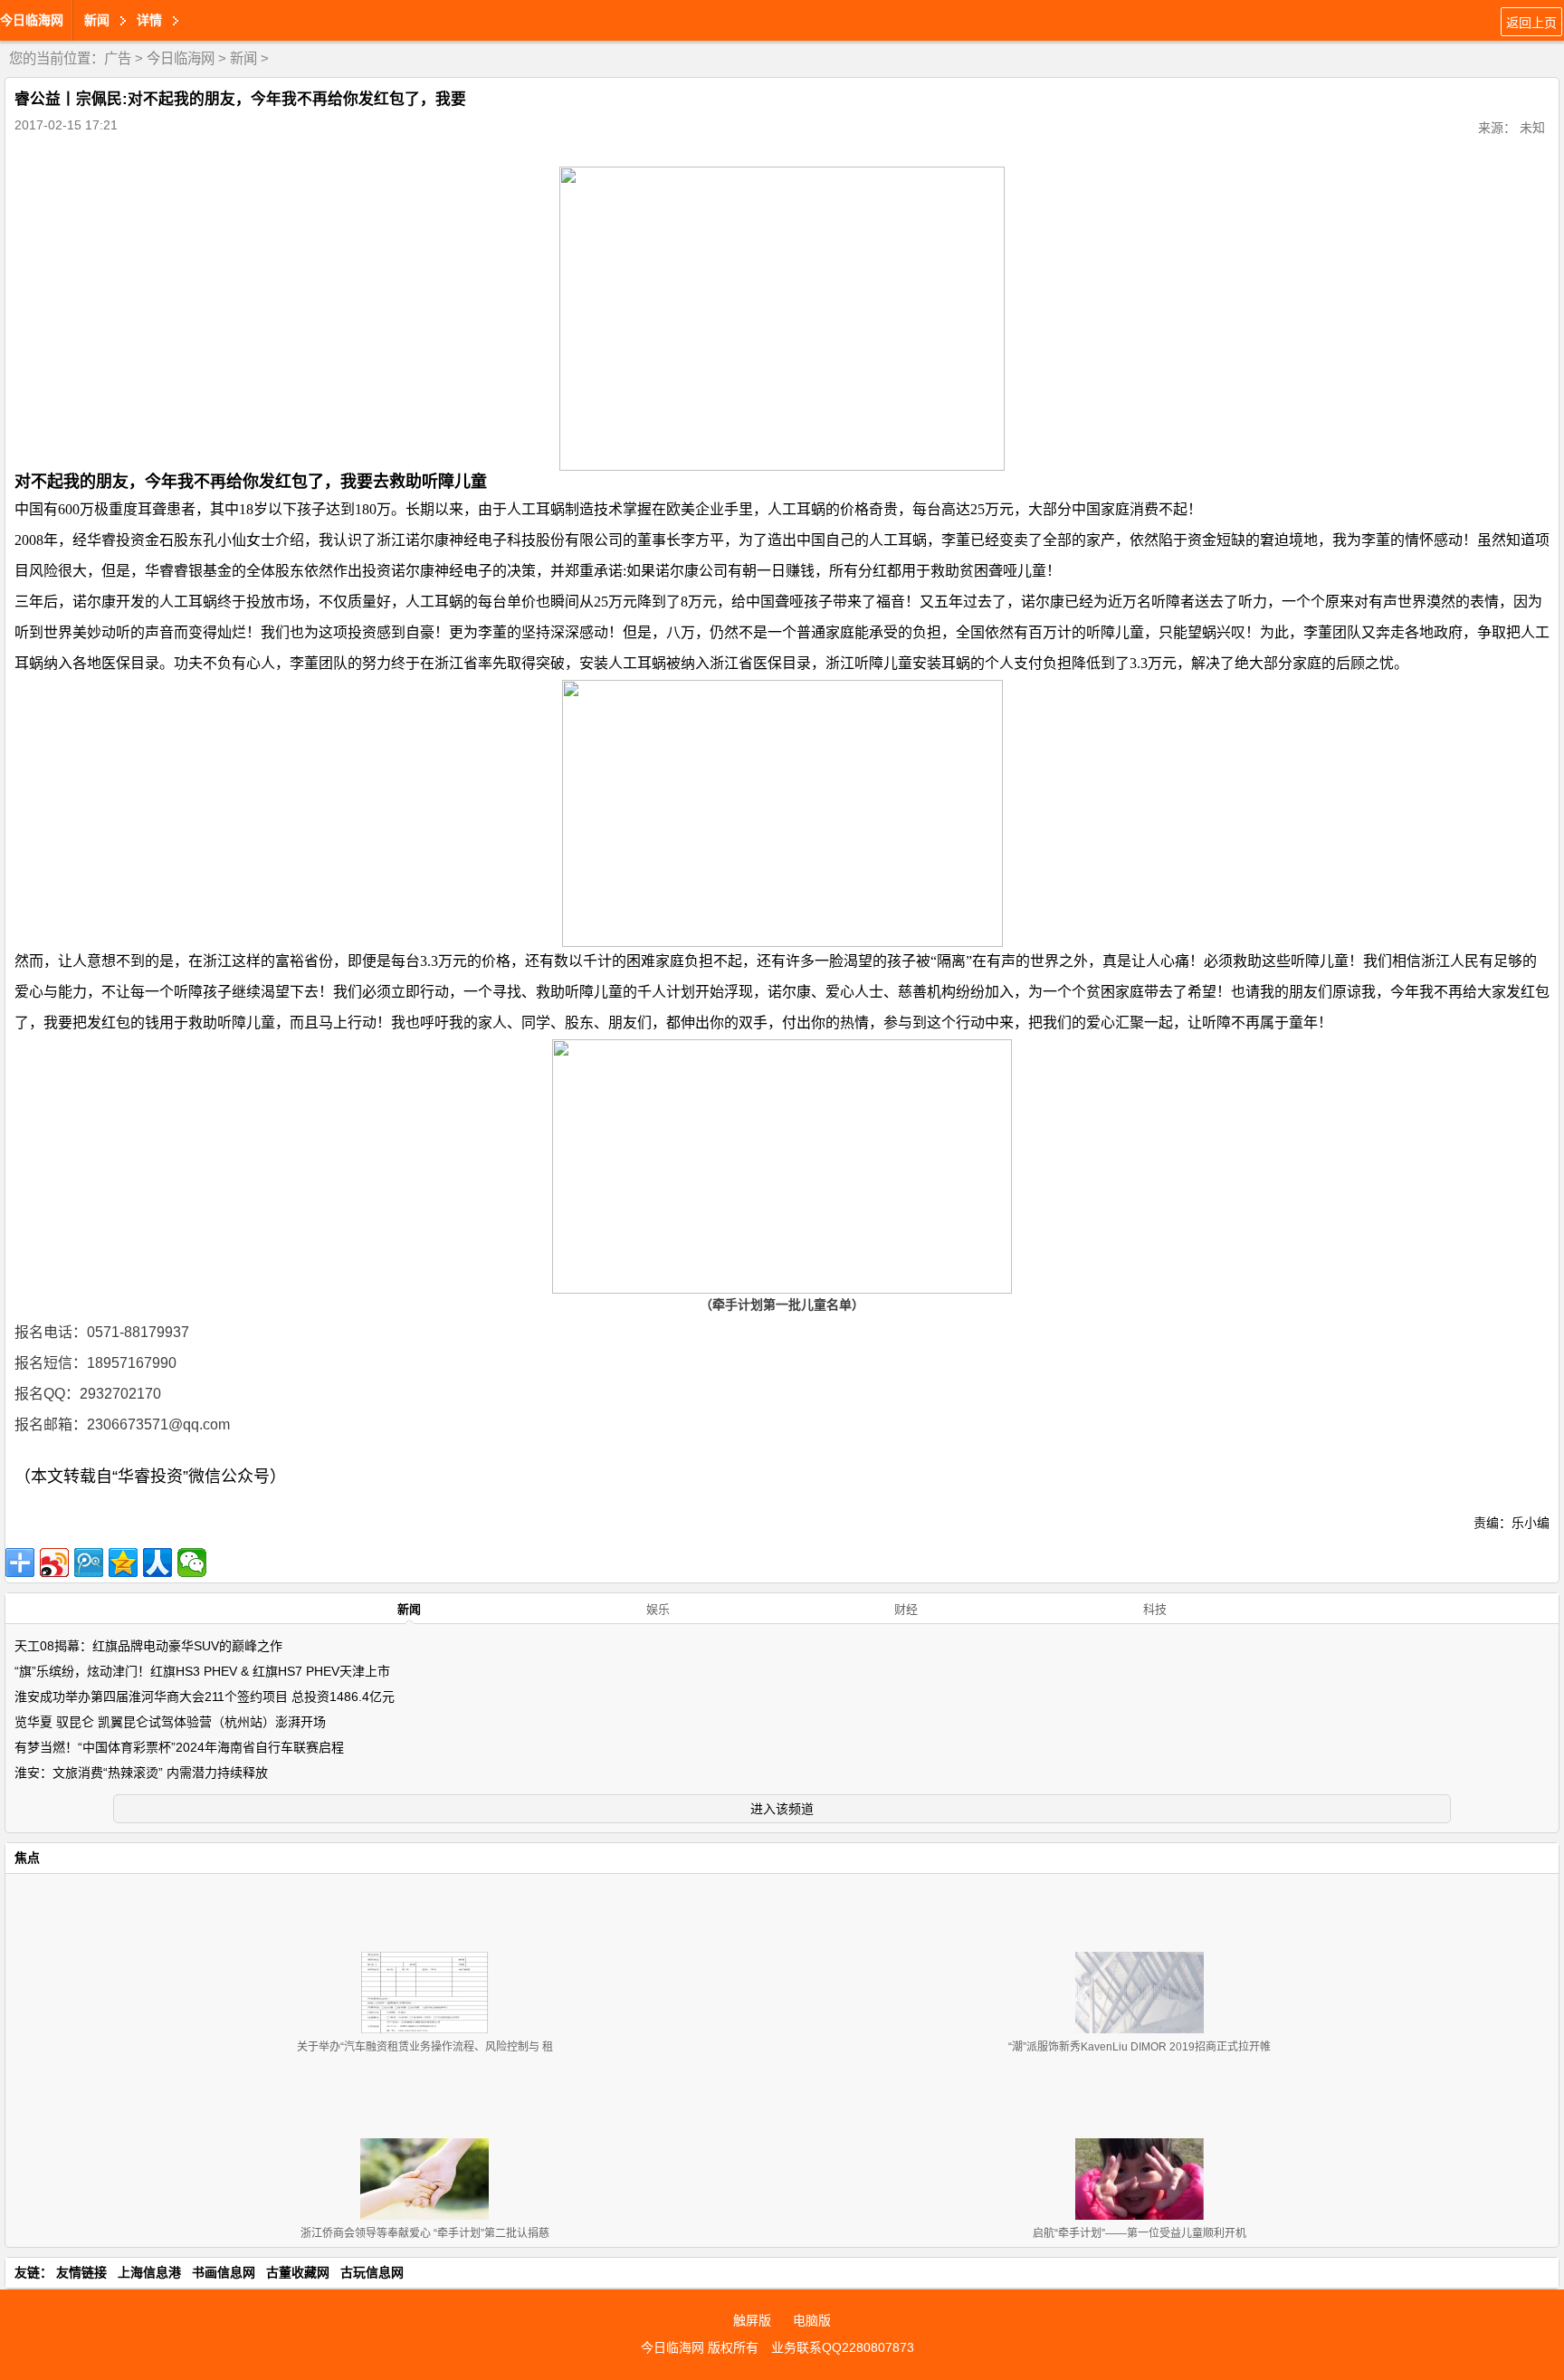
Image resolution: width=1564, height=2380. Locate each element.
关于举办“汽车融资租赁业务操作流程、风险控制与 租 (425, 2047)
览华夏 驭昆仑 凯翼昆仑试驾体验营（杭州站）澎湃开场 (170, 1722)
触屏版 (752, 2320)
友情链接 (81, 2272)
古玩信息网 (372, 2272)
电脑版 (812, 2320)
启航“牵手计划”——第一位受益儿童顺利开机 (1140, 2233)
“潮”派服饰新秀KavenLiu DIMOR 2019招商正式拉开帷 (1140, 2047)
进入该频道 (782, 1809)
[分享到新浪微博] (54, 1563)
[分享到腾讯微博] (89, 1563)
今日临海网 (32, 20)
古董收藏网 (298, 2272)
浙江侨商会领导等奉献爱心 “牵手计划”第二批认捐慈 (425, 2233)
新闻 (243, 58)
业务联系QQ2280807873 (843, 2347)
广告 (118, 58)
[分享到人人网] (157, 1563)
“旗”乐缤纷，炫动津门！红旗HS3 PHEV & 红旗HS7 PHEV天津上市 (202, 1671)
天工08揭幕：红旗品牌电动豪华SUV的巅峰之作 (148, 1646)
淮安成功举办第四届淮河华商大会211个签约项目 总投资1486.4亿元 (205, 1697)
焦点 (27, 1858)
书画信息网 (224, 2272)
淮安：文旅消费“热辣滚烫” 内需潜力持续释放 (141, 1773)
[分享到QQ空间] (123, 1563)
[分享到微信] (192, 1563)
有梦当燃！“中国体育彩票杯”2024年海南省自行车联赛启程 (179, 1747)
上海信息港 (149, 2272)
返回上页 (1531, 23)
